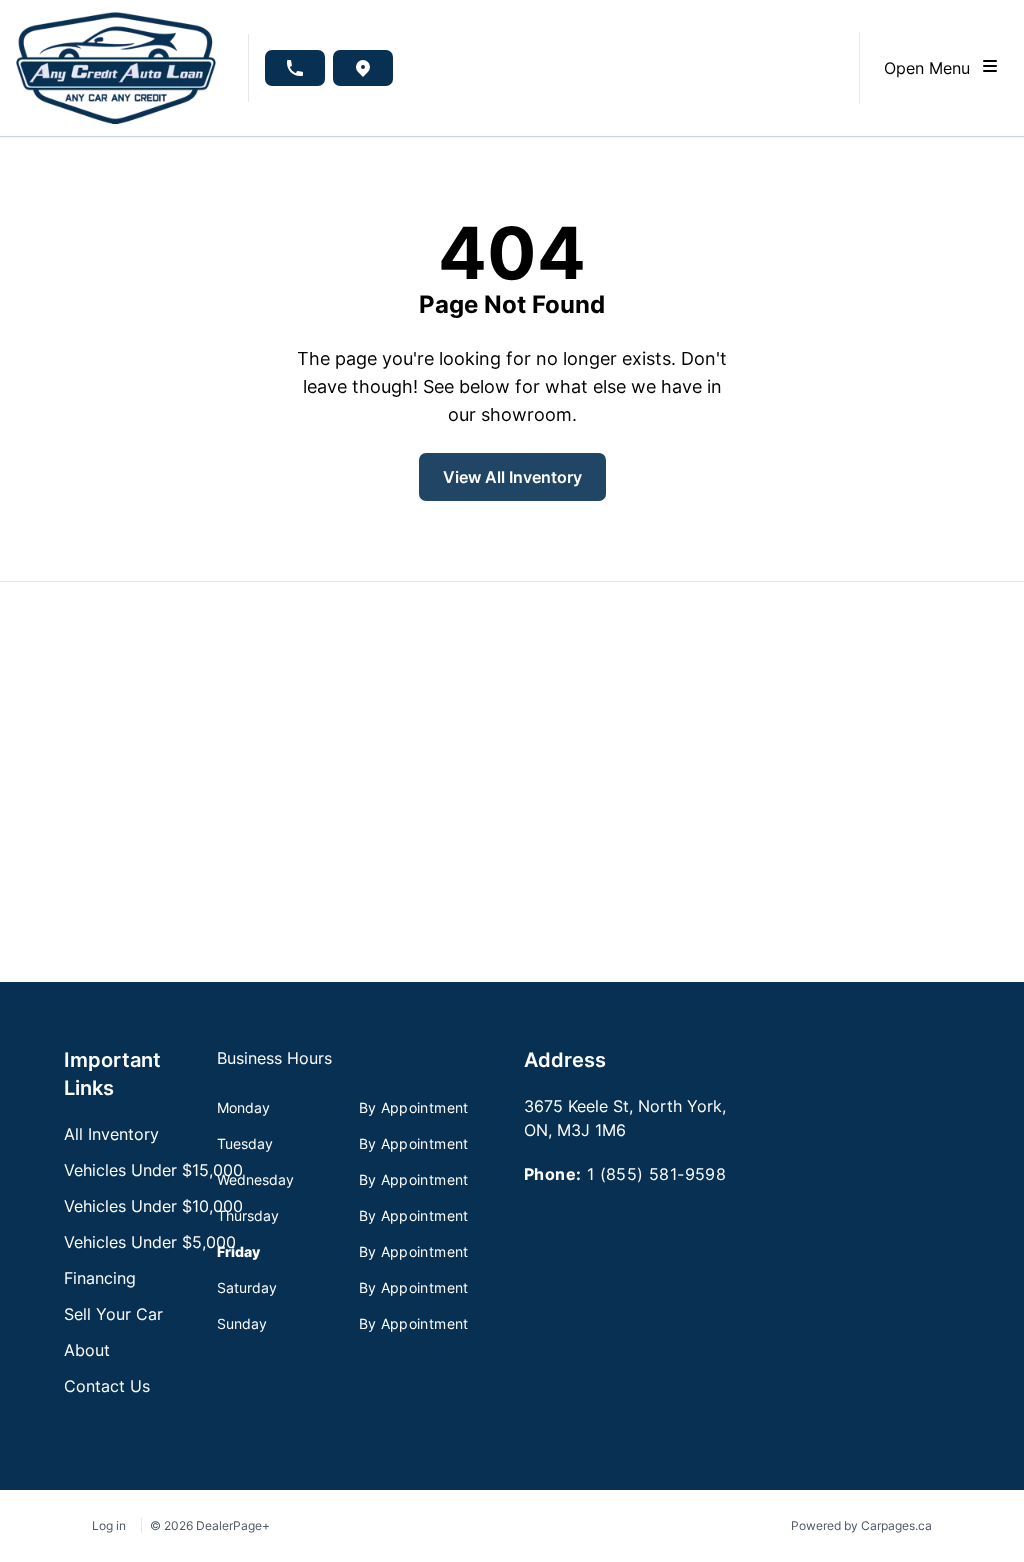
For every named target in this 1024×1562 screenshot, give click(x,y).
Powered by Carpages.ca (861, 1525)
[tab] (274, 1068)
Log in (109, 1525)
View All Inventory (512, 477)
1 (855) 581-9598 (656, 1174)
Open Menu (932, 68)
